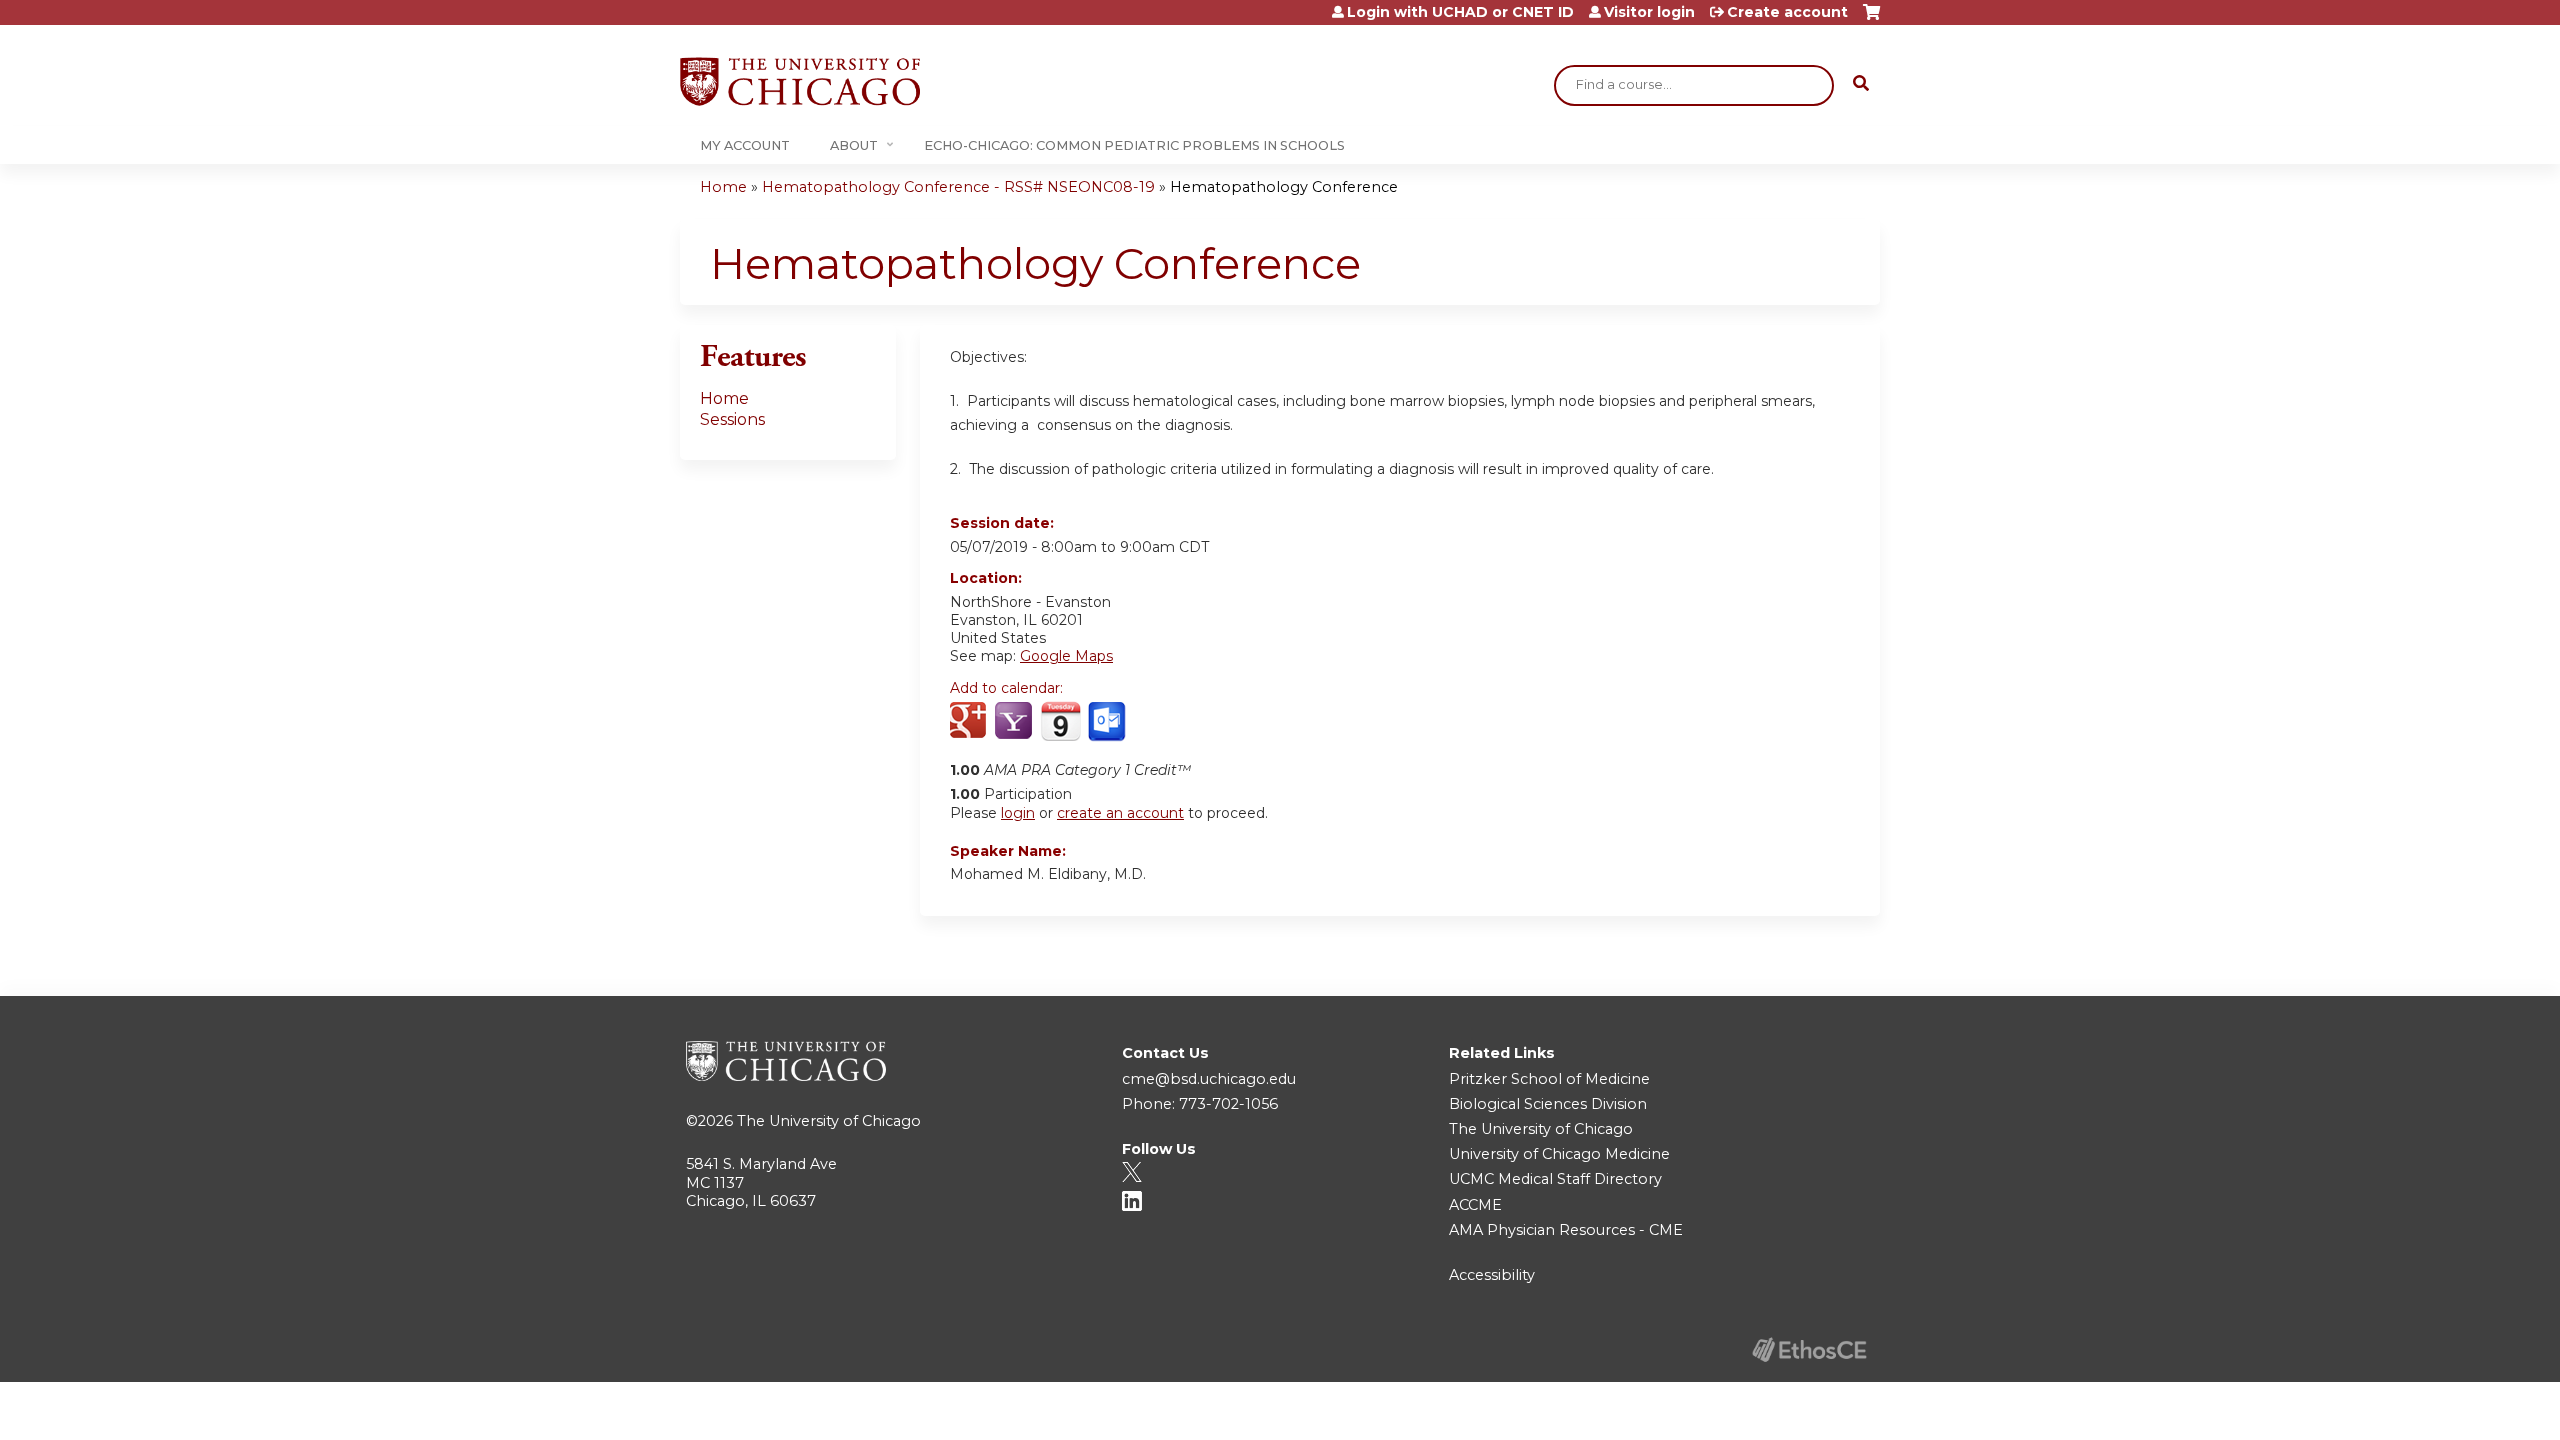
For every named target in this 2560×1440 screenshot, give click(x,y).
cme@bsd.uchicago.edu (1209, 1079)
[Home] (800, 81)
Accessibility (1492, 1275)
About (854, 145)
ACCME (1475, 1205)
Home (723, 187)
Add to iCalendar (1060, 721)
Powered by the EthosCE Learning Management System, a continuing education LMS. (1809, 1349)
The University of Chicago (829, 1121)
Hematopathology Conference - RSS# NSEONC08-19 (958, 187)
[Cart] (1871, 19)
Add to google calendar (970, 722)
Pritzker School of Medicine (1549, 1079)
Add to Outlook (1108, 722)
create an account (1120, 813)
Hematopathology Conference (1284, 187)
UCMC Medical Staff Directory (1555, 1179)
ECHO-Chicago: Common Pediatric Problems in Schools (1134, 145)
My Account (745, 145)
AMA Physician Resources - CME (1566, 1230)
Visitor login (1649, 12)
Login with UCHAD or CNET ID (1460, 12)
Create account (1787, 12)
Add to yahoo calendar (1015, 722)
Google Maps (1066, 656)
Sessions (732, 419)
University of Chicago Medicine (1559, 1154)
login (1018, 813)
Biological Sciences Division (1548, 1104)
